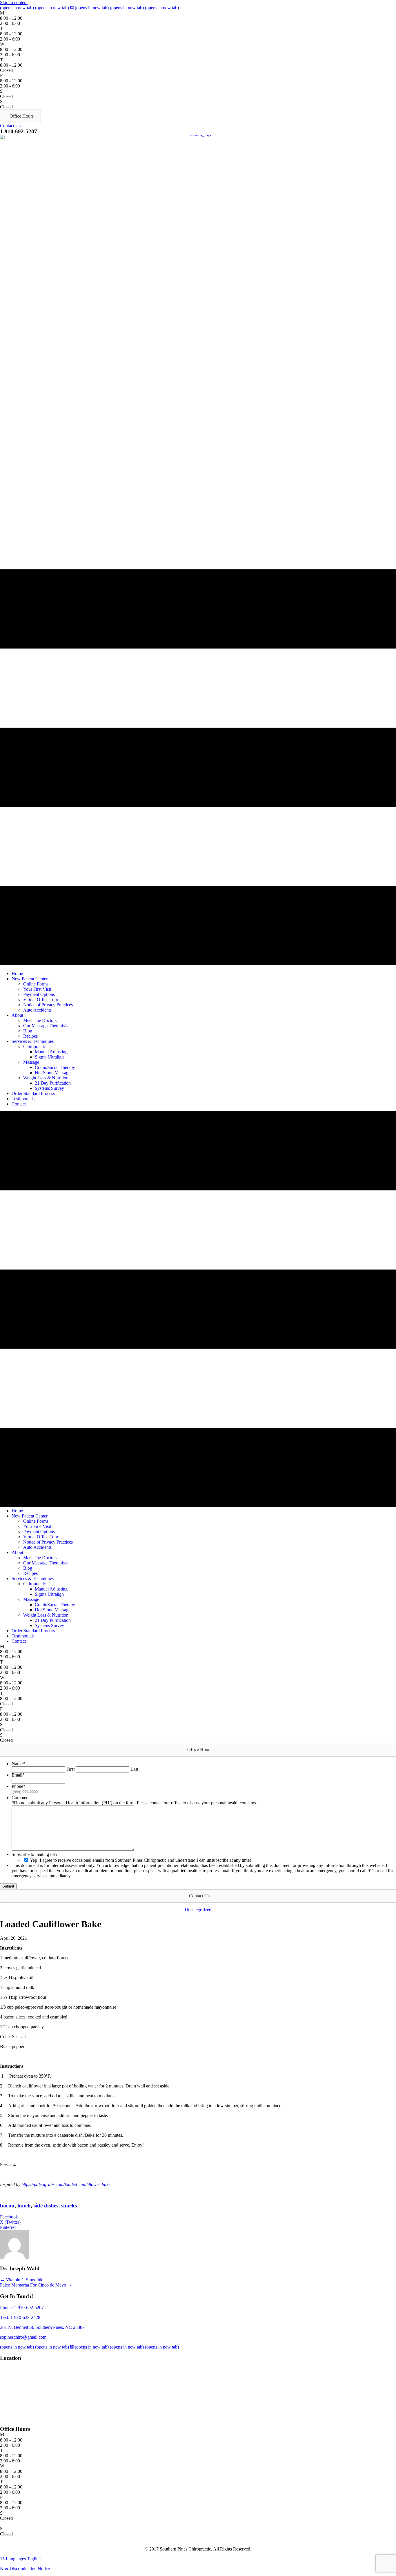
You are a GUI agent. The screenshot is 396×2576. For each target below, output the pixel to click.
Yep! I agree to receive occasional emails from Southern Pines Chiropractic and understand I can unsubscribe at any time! (140, 1860)
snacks (69, 2206)
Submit (8, 1886)
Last (134, 1769)
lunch (24, 2206)
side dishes (46, 2206)
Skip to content (14, 2)
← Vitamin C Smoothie (22, 2280)
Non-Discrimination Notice (25, 2569)
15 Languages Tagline (20, 2559)
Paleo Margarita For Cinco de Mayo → (36, 2285)
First (70, 1769)
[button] (20, 116)
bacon (7, 2206)
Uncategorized (198, 1910)
